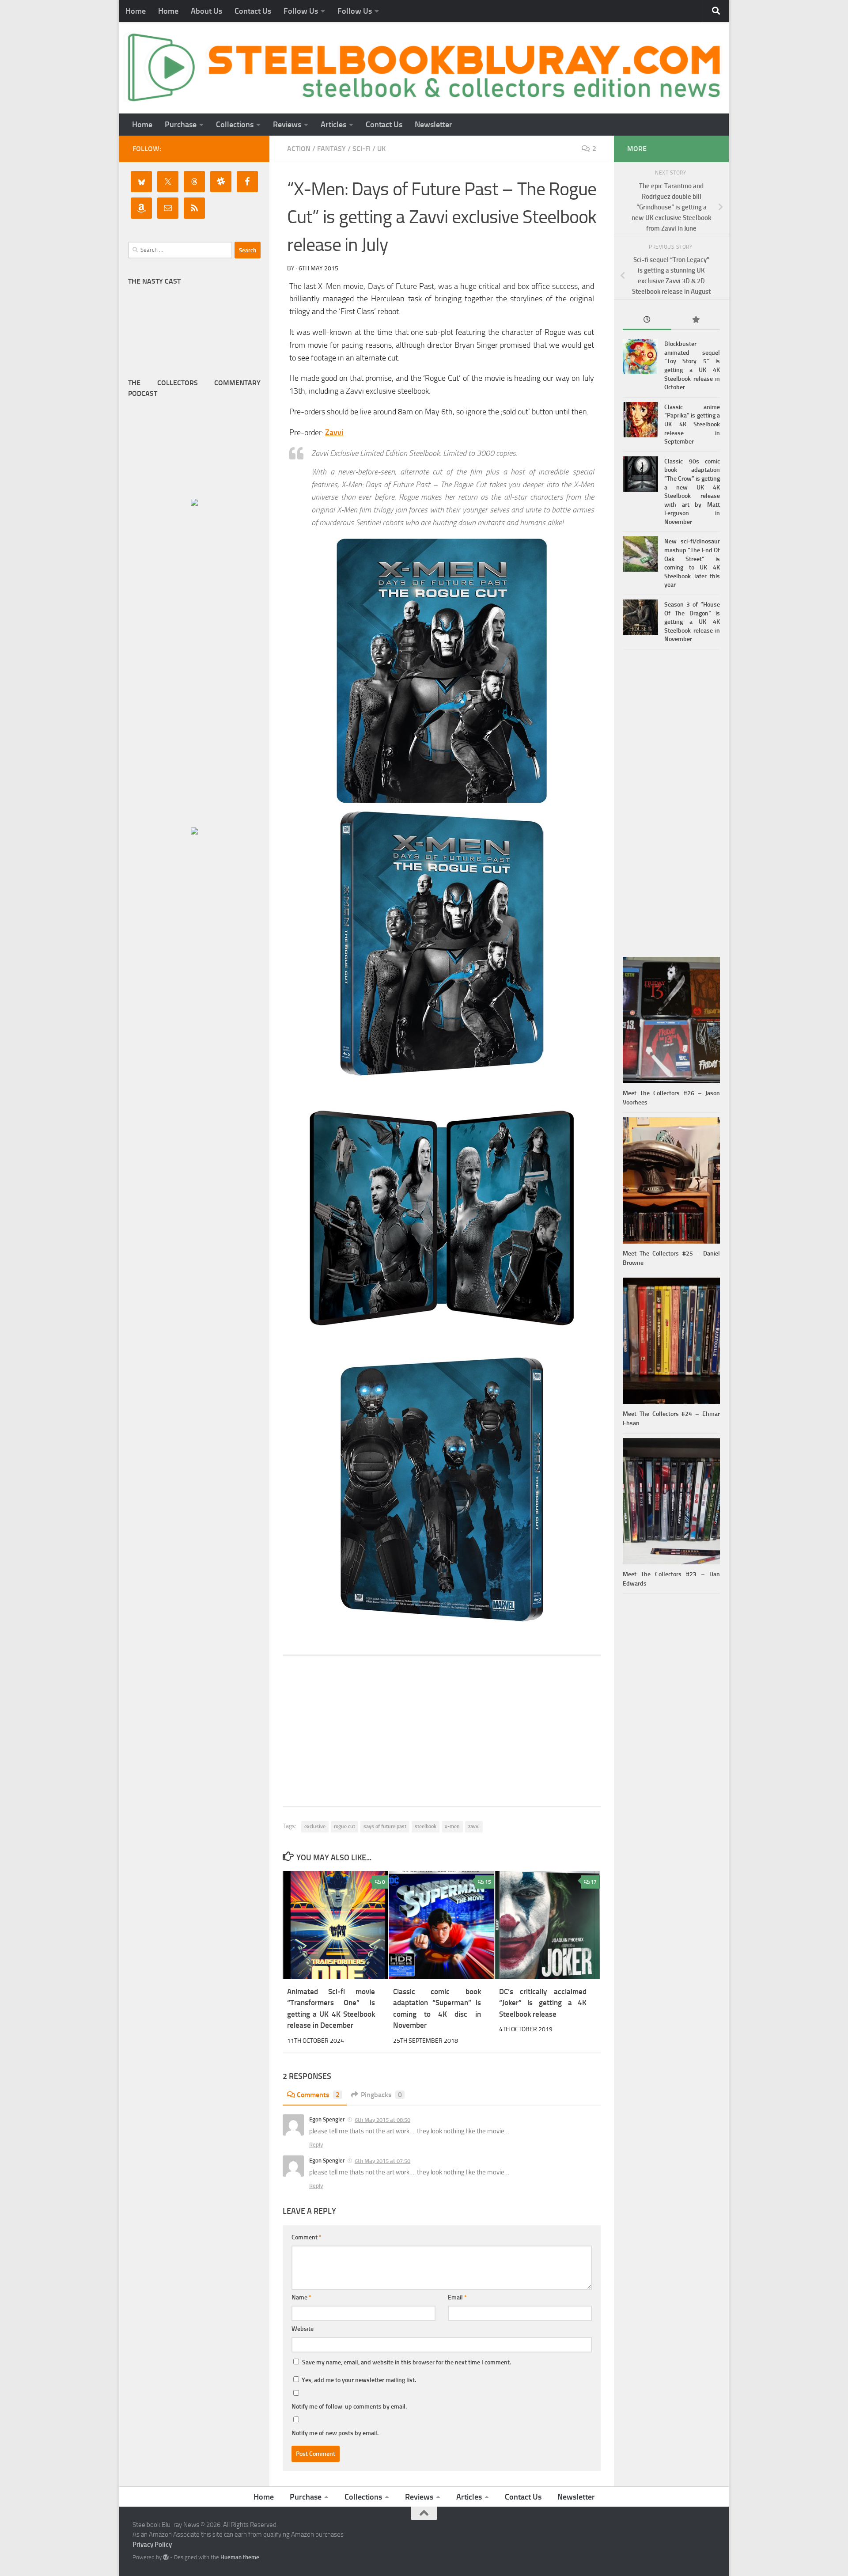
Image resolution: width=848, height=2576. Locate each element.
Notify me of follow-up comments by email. (349, 2407)
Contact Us (253, 11)
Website (303, 2329)
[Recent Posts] (647, 321)
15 (488, 1882)
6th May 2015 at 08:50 (382, 2120)
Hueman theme (240, 2557)
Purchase (181, 125)
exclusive (315, 1826)
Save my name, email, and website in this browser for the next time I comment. (407, 2362)
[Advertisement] (442, 1731)
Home (136, 11)
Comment (307, 2237)
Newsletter (433, 125)
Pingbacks (381, 2095)
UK (381, 149)
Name (301, 2297)
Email (457, 2297)
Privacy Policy (152, 2545)
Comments (318, 2095)
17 (594, 1882)
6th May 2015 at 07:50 (382, 2161)
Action (299, 149)
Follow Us (301, 11)
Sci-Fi (362, 149)
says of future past (385, 1826)
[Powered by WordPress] (166, 2557)
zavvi (474, 1826)
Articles (333, 125)
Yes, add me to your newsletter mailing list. (358, 2380)
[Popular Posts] (696, 321)
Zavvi (334, 432)
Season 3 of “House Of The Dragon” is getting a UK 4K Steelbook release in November (692, 622)
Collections (235, 125)
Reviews (287, 125)
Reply (316, 2145)
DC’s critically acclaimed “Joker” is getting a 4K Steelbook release (543, 2003)
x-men (452, 1826)
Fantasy (331, 149)
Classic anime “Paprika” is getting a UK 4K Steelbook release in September (692, 424)
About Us (206, 11)
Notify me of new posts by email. (335, 2433)
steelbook (426, 1826)
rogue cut (344, 1826)
